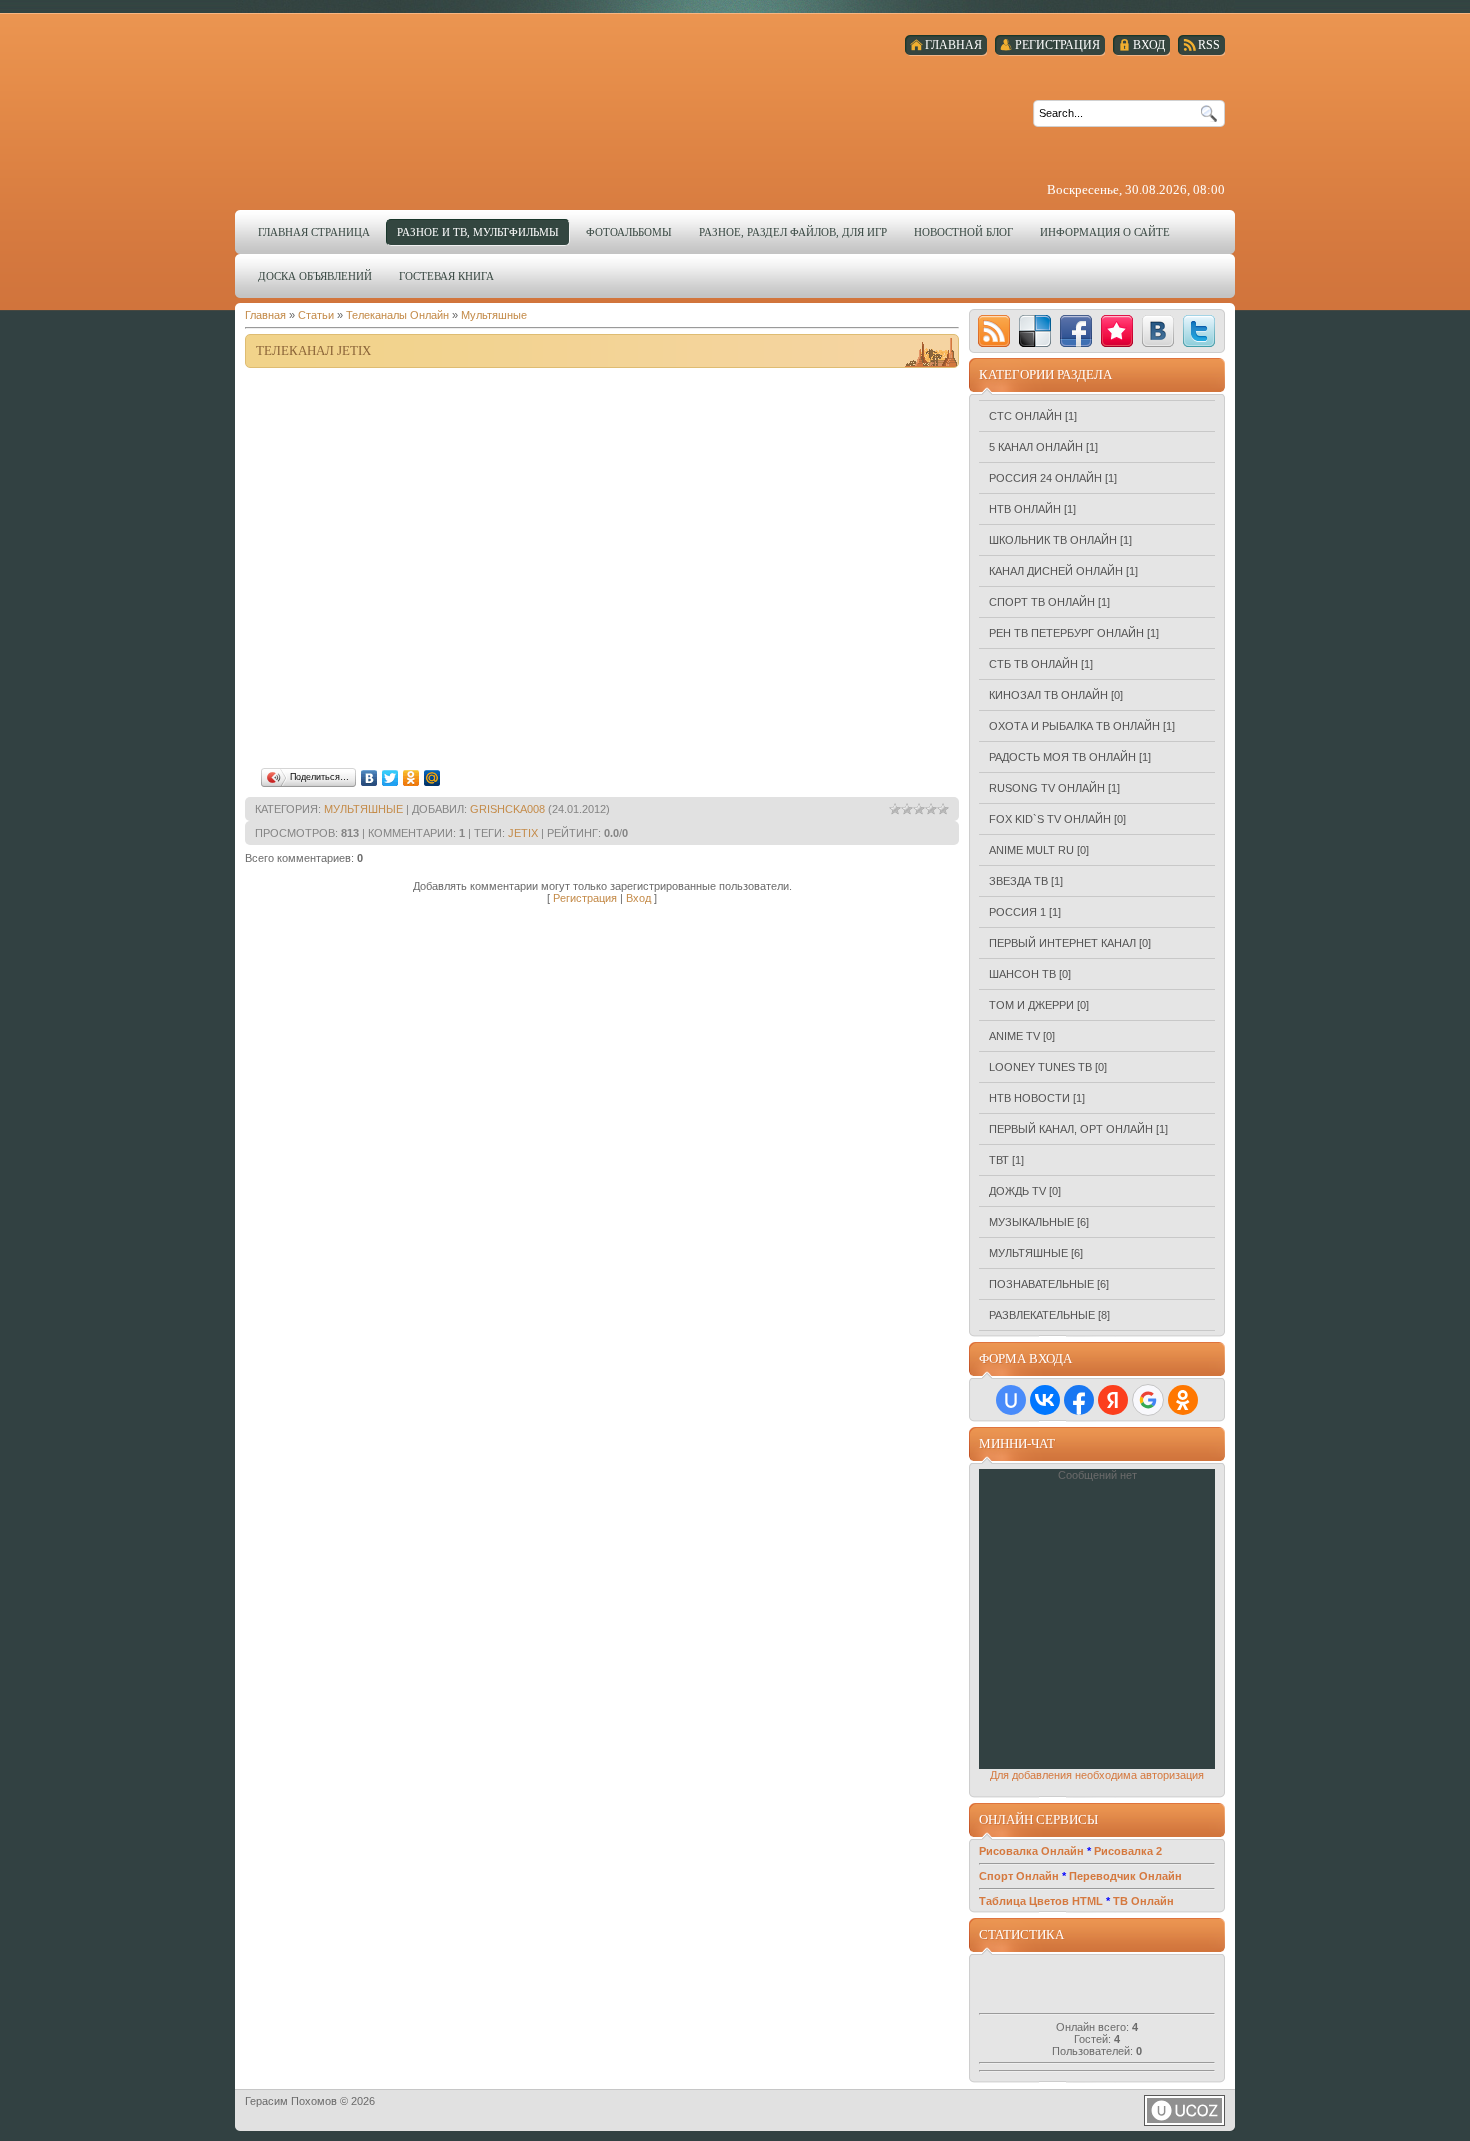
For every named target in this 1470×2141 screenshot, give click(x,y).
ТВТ (999, 1160)
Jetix (523, 833)
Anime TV (1014, 1036)
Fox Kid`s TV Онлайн (1050, 819)
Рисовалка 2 (1128, 1851)
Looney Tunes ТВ (1040, 1067)
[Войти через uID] (1011, 1400)
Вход (638, 898)
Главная (265, 315)
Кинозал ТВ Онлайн (1048, 695)
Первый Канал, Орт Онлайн (1071, 1129)
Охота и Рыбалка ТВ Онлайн (1074, 726)
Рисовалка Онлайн (1031, 1851)
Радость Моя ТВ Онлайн (1062, 757)
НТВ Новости (1029, 1098)
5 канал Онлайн (1036, 447)
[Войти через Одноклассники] (1183, 1400)
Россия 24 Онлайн (1045, 478)
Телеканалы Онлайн (397, 315)
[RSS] (994, 331)
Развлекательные (1042, 1315)
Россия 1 (1017, 912)
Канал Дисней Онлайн (1056, 571)
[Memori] (1117, 331)
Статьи (316, 315)
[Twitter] (390, 778)
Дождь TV (1017, 1191)
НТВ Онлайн (1025, 509)
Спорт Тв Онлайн (1042, 602)
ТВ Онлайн (1143, 1901)
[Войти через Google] (1148, 1400)
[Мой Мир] (432, 778)
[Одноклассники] (411, 778)
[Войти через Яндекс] (1113, 1400)
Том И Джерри (1031, 1005)
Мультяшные (494, 315)
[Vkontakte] (1158, 331)
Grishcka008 (507, 809)
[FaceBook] (1076, 331)
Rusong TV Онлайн (1047, 788)
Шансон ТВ (1022, 974)
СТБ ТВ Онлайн (1033, 664)
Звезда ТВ (1018, 881)
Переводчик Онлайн (1125, 1876)
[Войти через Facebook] (1079, 1400)
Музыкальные (1031, 1222)
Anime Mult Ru (1031, 850)
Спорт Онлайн (1019, 1876)
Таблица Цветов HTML (1041, 1901)
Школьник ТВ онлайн (1053, 540)
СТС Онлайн (1025, 416)
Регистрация (585, 898)
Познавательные (1041, 1284)
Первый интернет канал (1062, 943)
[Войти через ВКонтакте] (1045, 1400)
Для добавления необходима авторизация (1097, 1775)
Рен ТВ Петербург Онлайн (1066, 633)
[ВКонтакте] (369, 778)
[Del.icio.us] (1035, 331)
